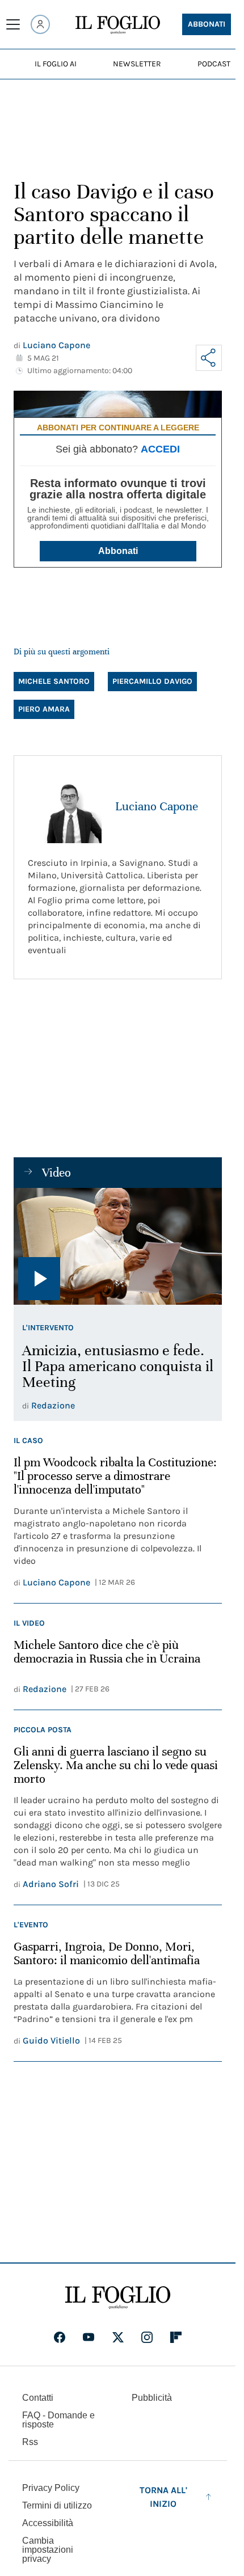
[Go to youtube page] (89, 2337)
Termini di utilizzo (57, 2505)
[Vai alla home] (118, 25)
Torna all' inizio (163, 2497)
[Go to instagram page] (147, 2337)
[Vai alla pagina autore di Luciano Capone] (65, 806)
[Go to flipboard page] (176, 2337)
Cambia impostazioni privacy (48, 2550)
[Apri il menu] (13, 24)
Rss (30, 2442)
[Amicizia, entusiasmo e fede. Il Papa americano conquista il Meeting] (118, 1246)
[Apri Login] (40, 24)
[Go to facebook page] (60, 2337)
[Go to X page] (118, 2337)
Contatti (38, 2398)
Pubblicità (152, 2398)
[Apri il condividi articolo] (209, 358)
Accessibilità (48, 2523)
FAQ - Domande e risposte (58, 2420)
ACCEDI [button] (160, 449)
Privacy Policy (51, 2488)
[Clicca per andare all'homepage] (118, 2298)
